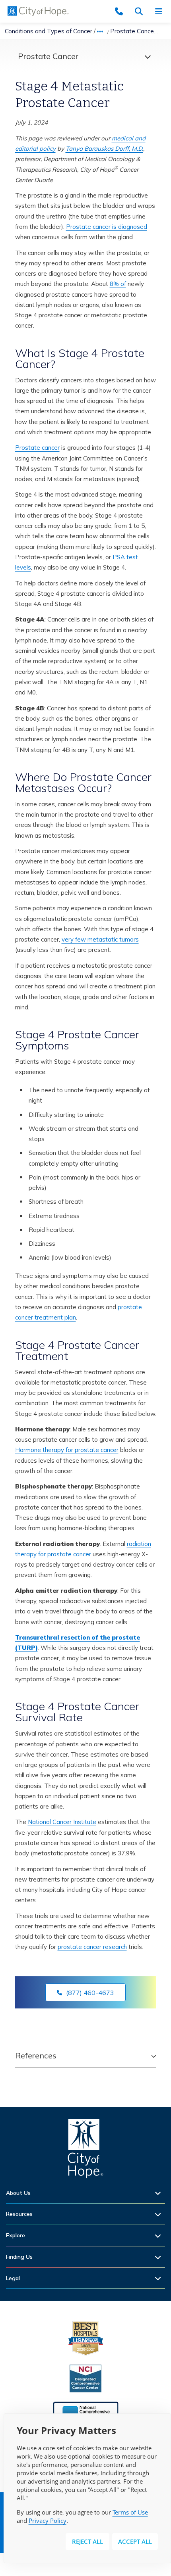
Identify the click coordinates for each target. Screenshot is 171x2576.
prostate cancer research (92, 1947)
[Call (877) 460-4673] (121, 11)
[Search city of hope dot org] (141, 11)
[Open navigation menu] (161, 11)
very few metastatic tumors (100, 939)
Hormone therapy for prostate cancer (67, 1450)
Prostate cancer (37, 448)
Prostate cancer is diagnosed (107, 227)
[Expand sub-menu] (160, 2193)
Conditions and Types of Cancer (49, 31)
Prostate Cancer (48, 56)
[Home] (85, 2151)
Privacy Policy (48, 2520)
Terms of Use (130, 2512)
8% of (118, 284)
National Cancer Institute (62, 1822)
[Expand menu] (146, 56)
